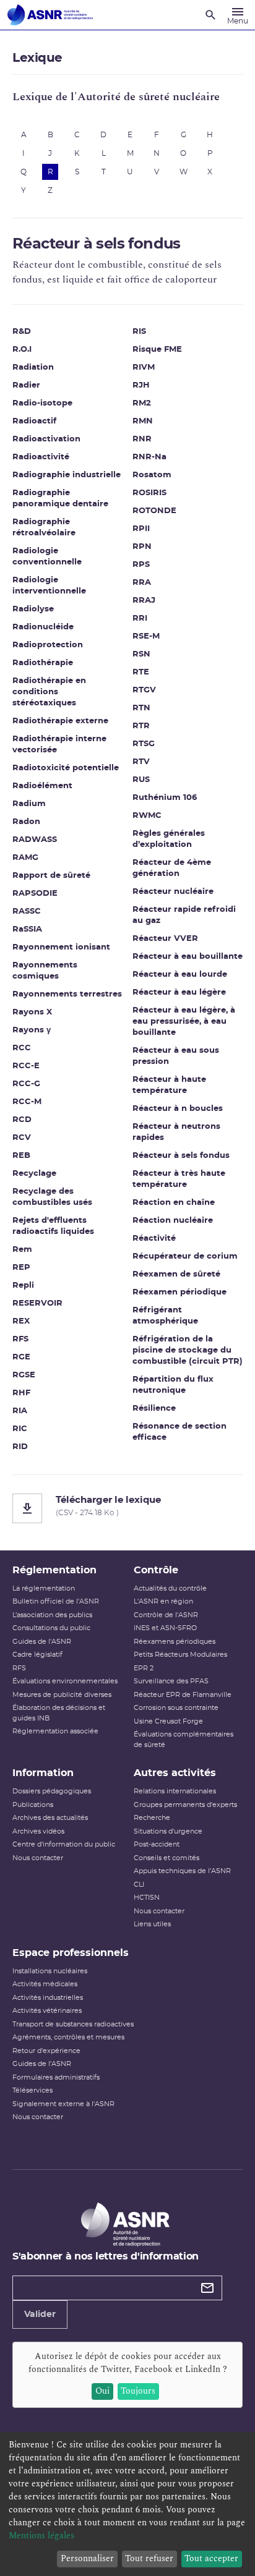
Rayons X (32, 1012)
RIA (20, 1411)
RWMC (147, 816)
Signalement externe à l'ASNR (63, 2104)
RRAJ (144, 601)
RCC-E (26, 1066)
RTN (141, 708)
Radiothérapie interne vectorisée (59, 745)
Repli (23, 1286)
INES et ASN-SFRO (165, 1628)
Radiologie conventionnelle (47, 557)
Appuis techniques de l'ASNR (182, 1871)
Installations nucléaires (50, 1971)
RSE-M (146, 636)
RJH (141, 385)
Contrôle (156, 1570)
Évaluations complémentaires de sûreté (184, 1740)
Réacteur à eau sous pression (176, 1056)
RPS (141, 565)
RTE (141, 672)
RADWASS (35, 840)
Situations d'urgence (168, 1831)
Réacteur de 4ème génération (172, 868)
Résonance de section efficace (179, 1432)
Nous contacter (38, 1858)
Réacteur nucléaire (173, 892)
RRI (140, 618)
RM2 (142, 403)
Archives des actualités (50, 1818)
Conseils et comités (166, 1858)
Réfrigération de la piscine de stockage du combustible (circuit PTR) (188, 1350)
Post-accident (157, 1844)
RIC (20, 1429)
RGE (21, 1357)
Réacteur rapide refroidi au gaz (184, 915)
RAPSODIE (35, 894)
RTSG (144, 744)
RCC (22, 1048)
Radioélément (42, 786)
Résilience (154, 1409)
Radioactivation (46, 439)
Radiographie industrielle (67, 475)
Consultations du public (51, 1628)
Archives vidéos (38, 1831)
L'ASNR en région (163, 1601)
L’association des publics (52, 1615)
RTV (141, 762)
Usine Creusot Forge (168, 1721)
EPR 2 (144, 1668)
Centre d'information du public (64, 1844)
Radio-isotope (42, 403)
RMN (143, 421)
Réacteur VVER (165, 939)
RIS (139, 332)
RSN (141, 654)
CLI (139, 1885)
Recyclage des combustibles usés (52, 1197)
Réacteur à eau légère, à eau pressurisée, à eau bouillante (184, 1022)
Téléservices (32, 2090)
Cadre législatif (37, 1655)
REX (21, 1321)
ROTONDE (154, 511)
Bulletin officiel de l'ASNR (56, 1601)
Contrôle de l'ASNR (166, 1615)
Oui (102, 2391)
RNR (142, 439)
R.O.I (22, 350)
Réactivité (154, 1239)
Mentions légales (41, 2536)
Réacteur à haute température (169, 1085)
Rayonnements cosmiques (45, 971)
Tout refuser (149, 2558)
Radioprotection (48, 645)
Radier (26, 385)
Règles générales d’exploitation (169, 839)
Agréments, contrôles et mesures (68, 2037)
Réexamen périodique (179, 1292)
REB (21, 1156)
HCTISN (147, 1898)
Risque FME (157, 350)
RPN (142, 547)
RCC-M (27, 1102)
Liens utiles (152, 1924)
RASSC (27, 912)
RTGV (144, 690)
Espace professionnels (71, 1953)
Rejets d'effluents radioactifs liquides (53, 1226)
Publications (33, 1805)
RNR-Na (149, 457)
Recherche (152, 1818)
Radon (26, 822)
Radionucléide (43, 627)
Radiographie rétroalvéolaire (44, 528)
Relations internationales (175, 1791)
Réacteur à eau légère (179, 993)
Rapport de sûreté (51, 876)
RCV (22, 1138)
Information (43, 1773)
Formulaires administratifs (56, 2077)
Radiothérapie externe (60, 721)
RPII (141, 529)
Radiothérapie (43, 663)
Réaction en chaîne (174, 1203)
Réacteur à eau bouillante (188, 957)
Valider (40, 2315)
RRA (142, 583)
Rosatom (152, 475)
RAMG (25, 858)
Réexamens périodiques (175, 1642)
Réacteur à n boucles (178, 1109)
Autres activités (175, 1773)
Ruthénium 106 (165, 798)
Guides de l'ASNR (42, 1642)
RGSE (24, 1375)
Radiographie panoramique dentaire (60, 499)
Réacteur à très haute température (179, 1179)
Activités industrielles (48, 1998)
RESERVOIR (37, 1303)
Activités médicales (45, 1984)
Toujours (138, 2391)
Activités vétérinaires (47, 2011)
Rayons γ (32, 1030)
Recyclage (34, 1174)
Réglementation (54, 1570)
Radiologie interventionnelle (49, 586)
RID (20, 1447)
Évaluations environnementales (65, 1681)
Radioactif (34, 421)
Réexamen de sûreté (176, 1274)
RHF (21, 1393)
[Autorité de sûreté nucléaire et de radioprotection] (50, 15)
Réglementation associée (55, 1731)
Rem (22, 1250)
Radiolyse (33, 609)
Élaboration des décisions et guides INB (59, 1713)
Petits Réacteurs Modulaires (180, 1655)
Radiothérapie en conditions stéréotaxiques (49, 692)
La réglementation (44, 1588)
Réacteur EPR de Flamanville (183, 1695)
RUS (141, 780)
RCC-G (26, 1084)
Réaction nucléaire (173, 1221)
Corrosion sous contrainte (176, 1708)
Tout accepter (211, 2558)
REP (21, 1268)
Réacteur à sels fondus (181, 1156)
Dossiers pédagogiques (52, 1791)
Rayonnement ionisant (61, 947)
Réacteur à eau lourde (180, 975)
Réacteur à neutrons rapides (176, 1132)
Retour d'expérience (46, 2051)
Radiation (33, 368)
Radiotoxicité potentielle (66, 768)
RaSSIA (27, 929)
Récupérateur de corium (185, 1256)
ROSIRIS (149, 493)
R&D (22, 332)
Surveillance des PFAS (171, 1681)
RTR (141, 726)
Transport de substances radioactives (73, 2024)
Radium (29, 804)
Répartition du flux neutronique (173, 1385)
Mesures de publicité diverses (62, 1695)
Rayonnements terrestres (67, 994)
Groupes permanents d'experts (185, 1805)
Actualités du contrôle (170, 1588)
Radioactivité (41, 457)
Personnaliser (87, 2558)
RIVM (144, 368)
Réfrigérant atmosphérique (165, 1316)
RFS (20, 1339)
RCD (22, 1120)
